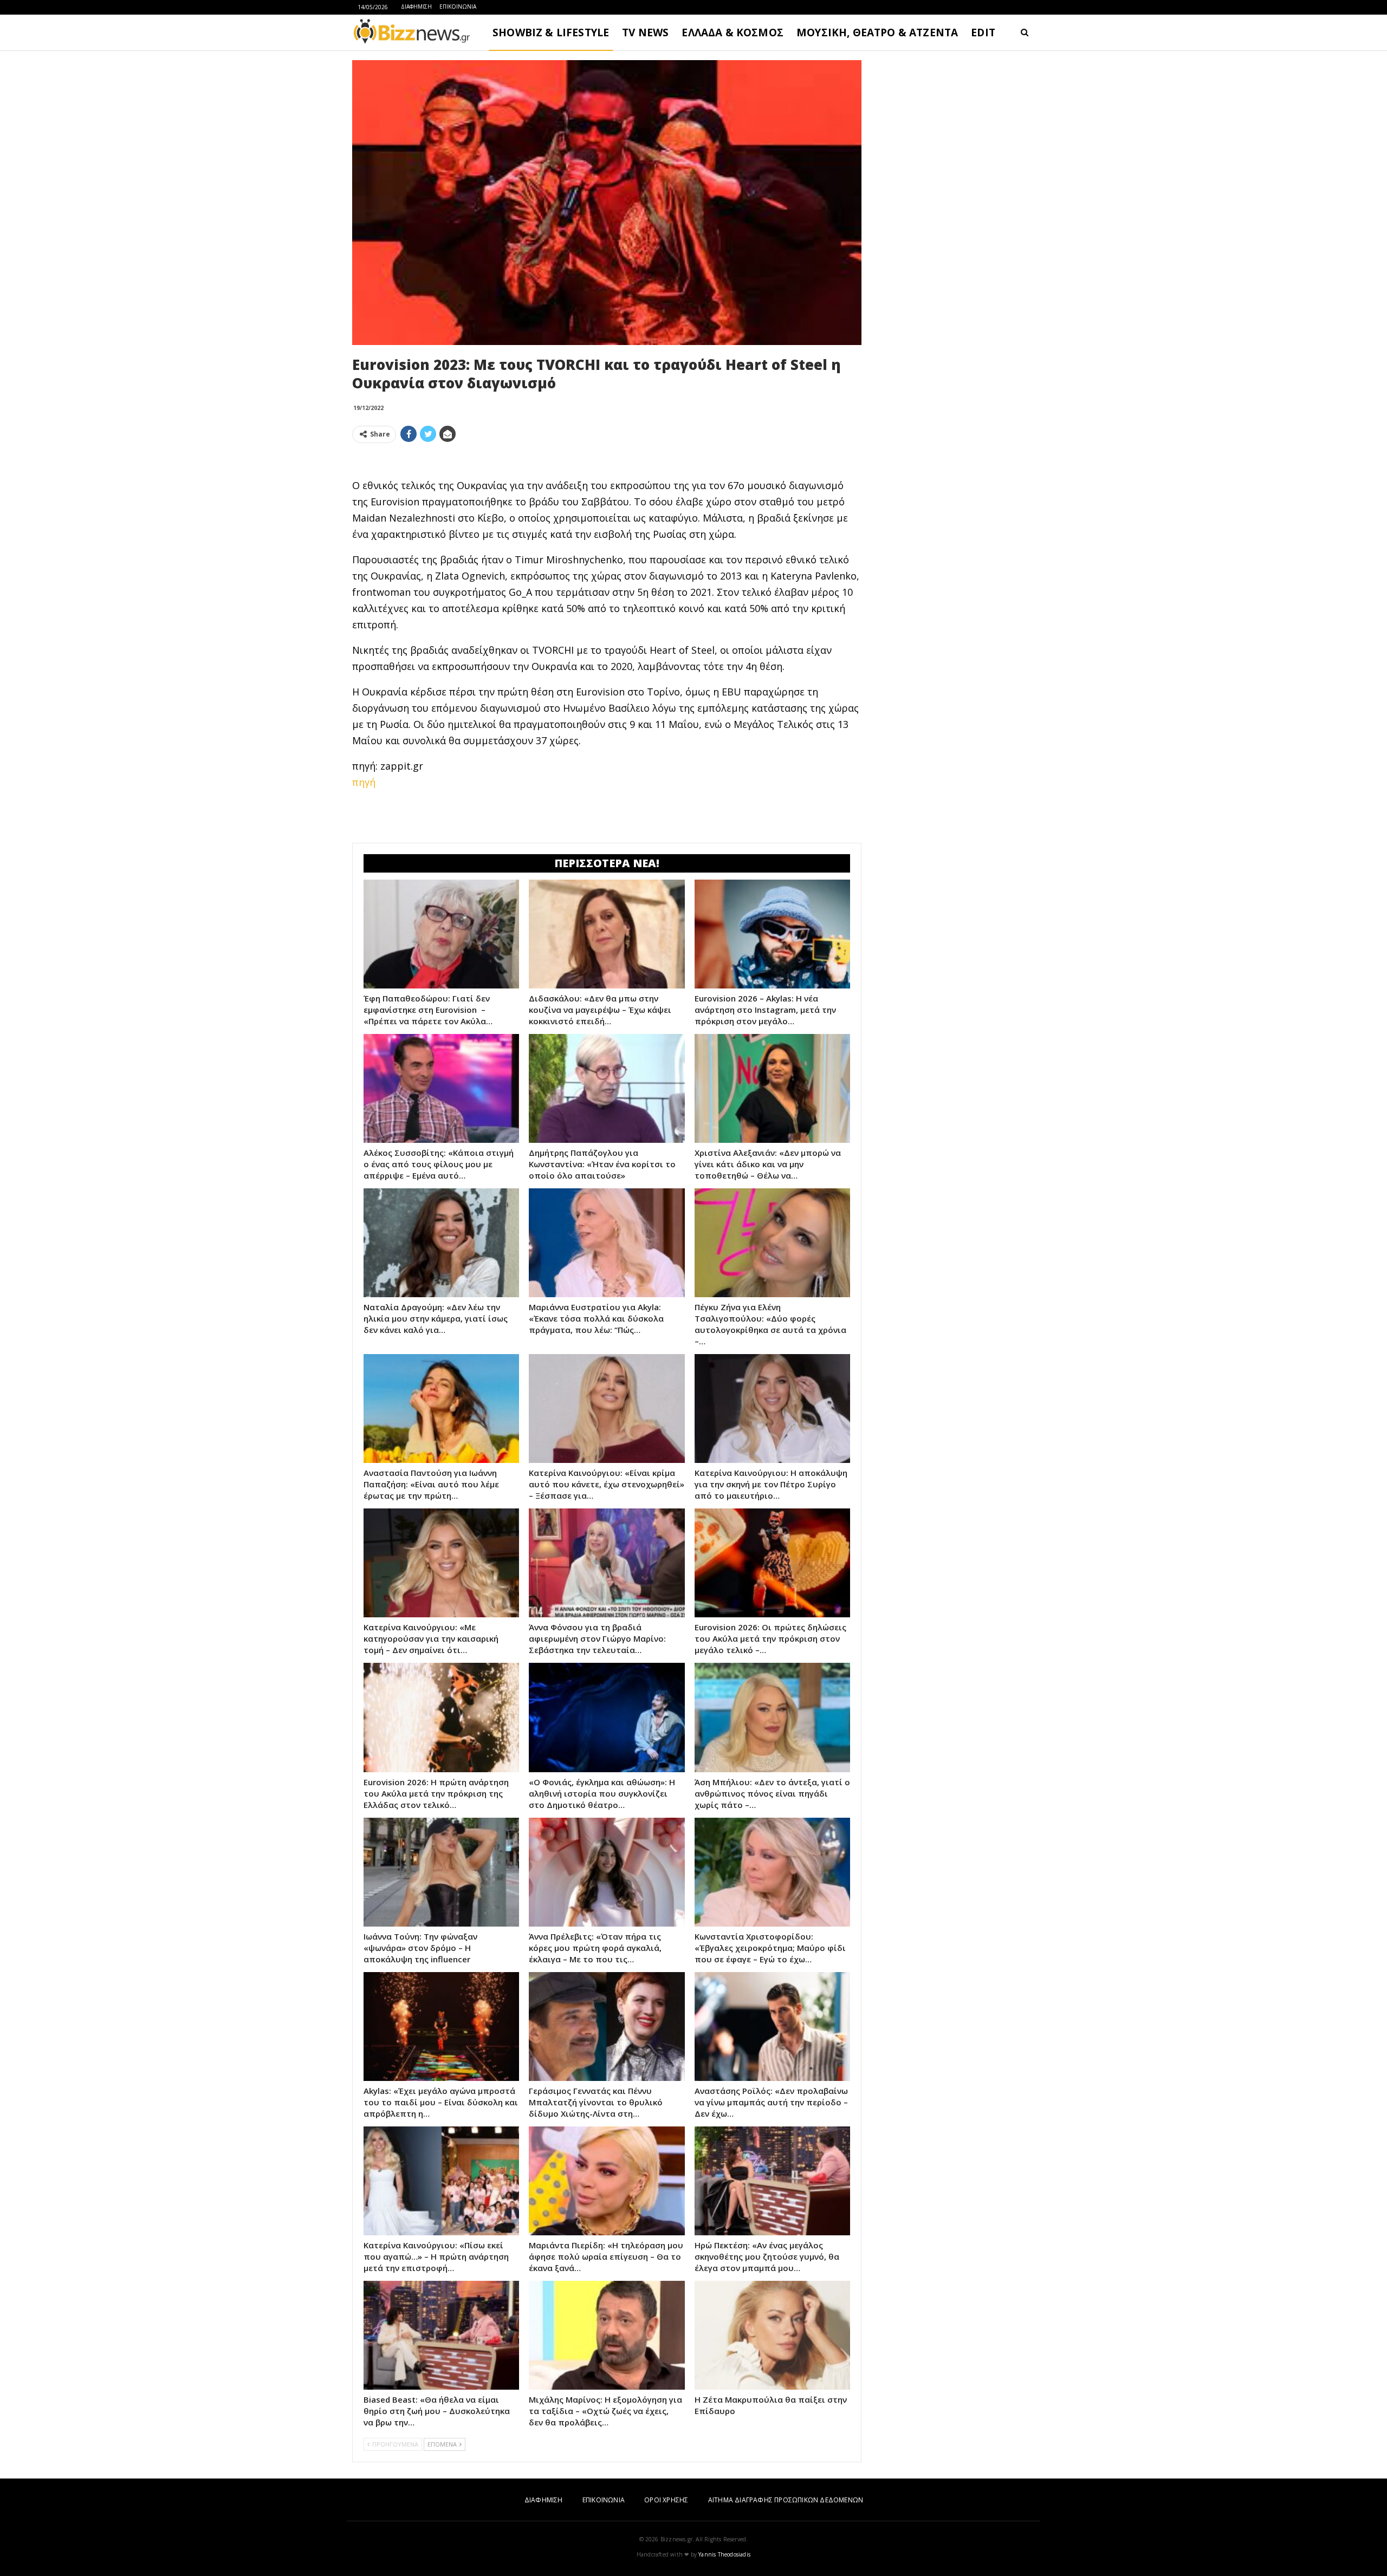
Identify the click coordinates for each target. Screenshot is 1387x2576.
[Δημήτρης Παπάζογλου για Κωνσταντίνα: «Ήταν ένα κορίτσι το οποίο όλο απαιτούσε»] (607, 1088)
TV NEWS (645, 32)
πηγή (364, 782)
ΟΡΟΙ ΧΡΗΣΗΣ (666, 2500)
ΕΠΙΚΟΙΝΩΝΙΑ (458, 6)
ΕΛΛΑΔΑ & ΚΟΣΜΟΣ (733, 32)
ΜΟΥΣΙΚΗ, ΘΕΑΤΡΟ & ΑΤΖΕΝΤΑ (877, 32)
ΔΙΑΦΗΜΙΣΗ (416, 6)
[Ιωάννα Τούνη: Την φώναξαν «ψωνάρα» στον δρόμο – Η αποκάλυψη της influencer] (441, 1872)
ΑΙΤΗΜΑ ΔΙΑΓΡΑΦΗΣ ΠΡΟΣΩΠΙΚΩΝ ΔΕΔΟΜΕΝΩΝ (786, 2500)
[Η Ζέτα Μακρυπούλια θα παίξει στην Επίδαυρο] (772, 2335)
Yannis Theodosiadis (724, 2554)
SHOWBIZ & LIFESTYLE (551, 32)
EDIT (983, 32)
